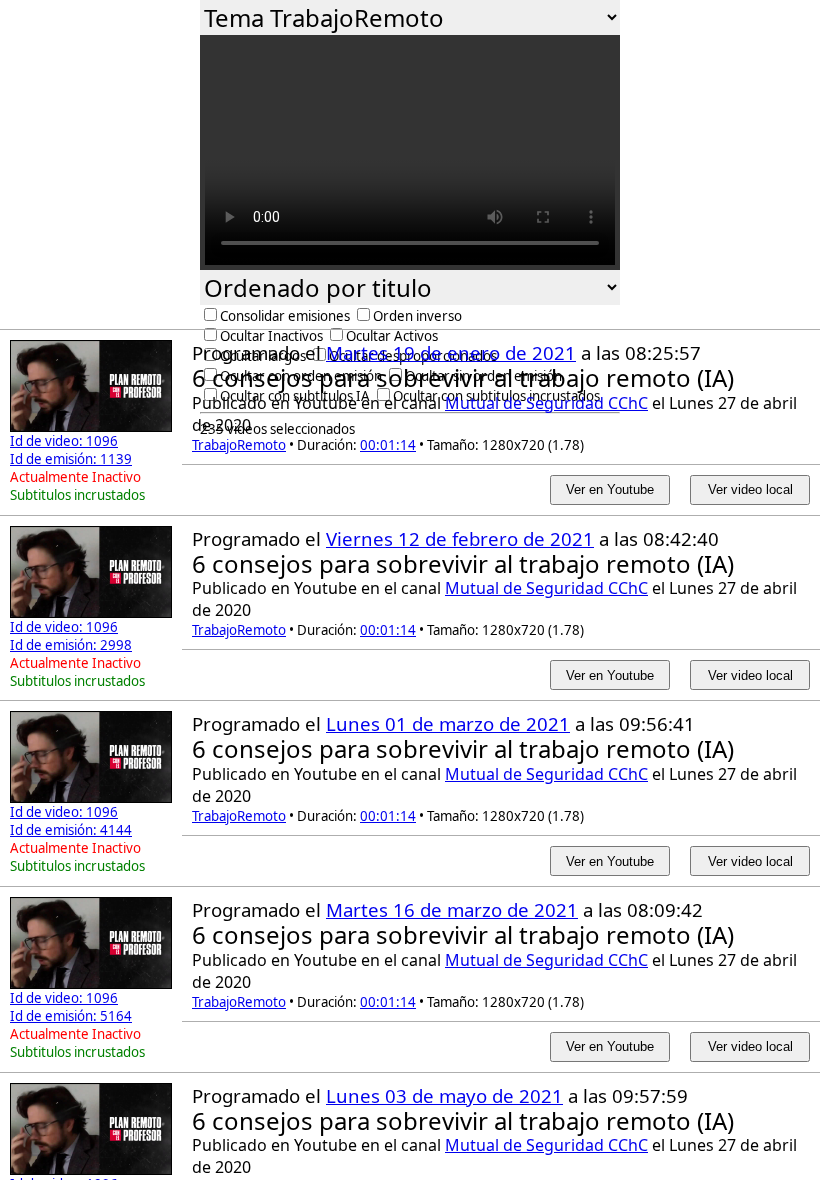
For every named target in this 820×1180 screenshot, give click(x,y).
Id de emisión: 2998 (71, 645)
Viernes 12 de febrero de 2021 (460, 538)
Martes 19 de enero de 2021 (451, 352)
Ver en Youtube (610, 489)
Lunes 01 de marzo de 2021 (448, 723)
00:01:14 (388, 445)
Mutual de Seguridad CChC (546, 403)
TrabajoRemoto (239, 445)
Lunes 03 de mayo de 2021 (444, 1095)
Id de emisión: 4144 (71, 830)
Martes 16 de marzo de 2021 (452, 909)
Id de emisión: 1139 (71, 459)
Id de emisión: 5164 (71, 1016)
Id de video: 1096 (64, 441)
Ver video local (750, 489)
